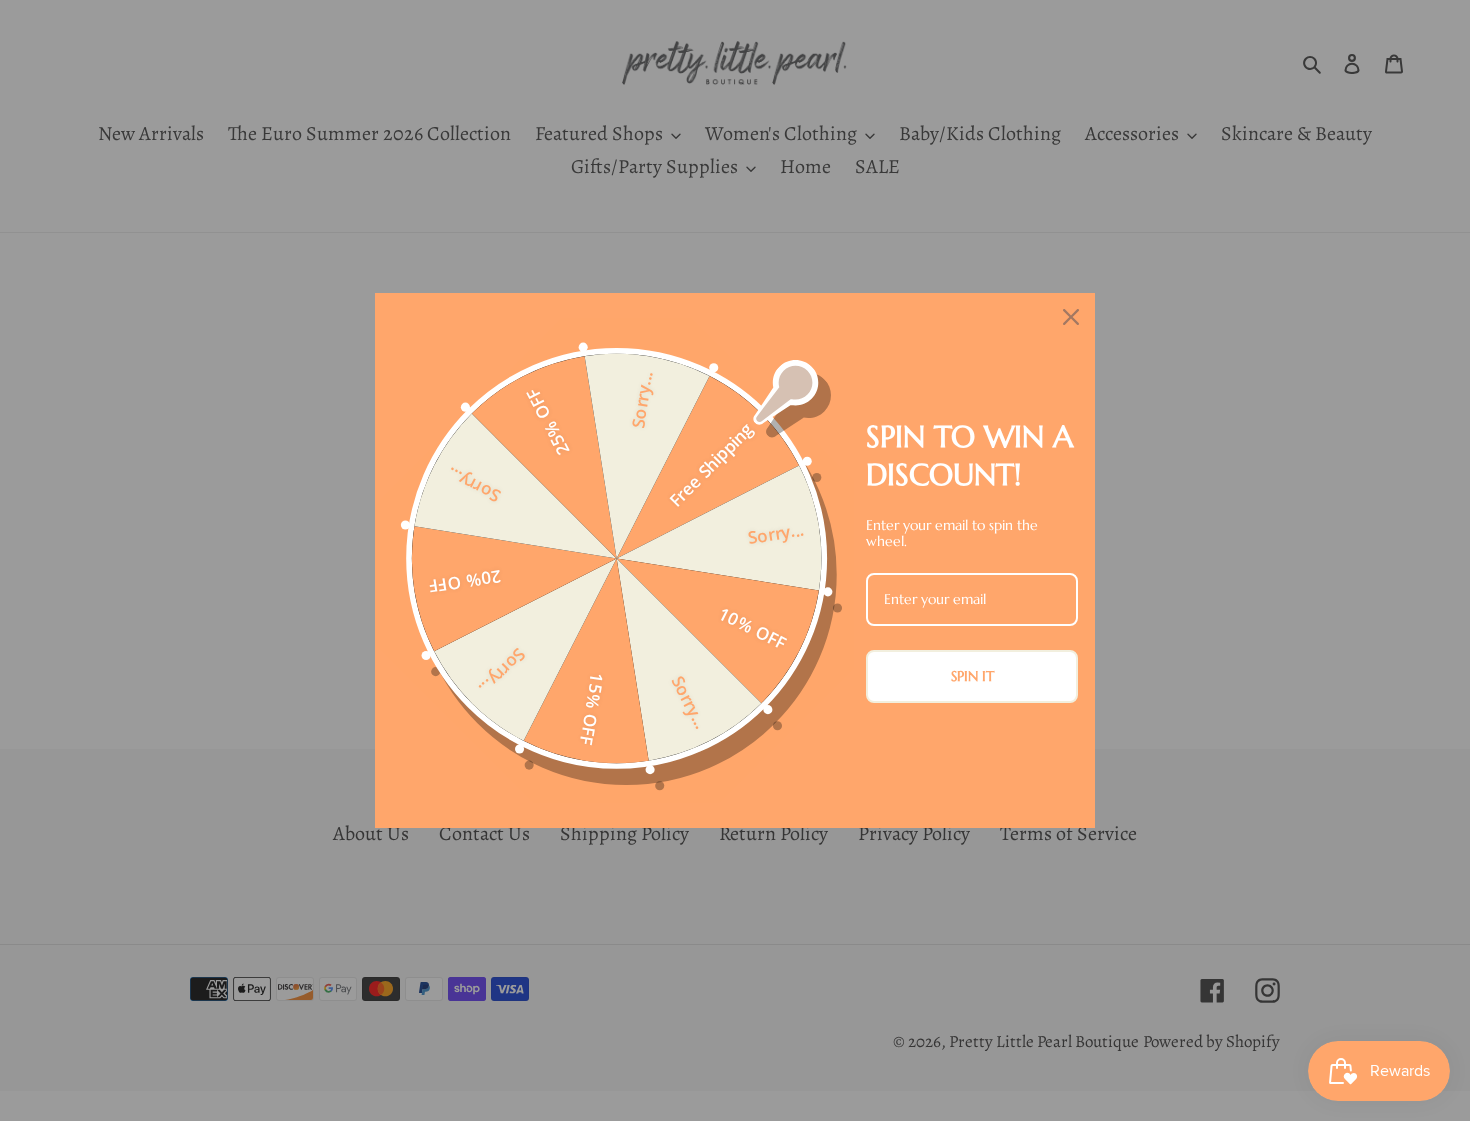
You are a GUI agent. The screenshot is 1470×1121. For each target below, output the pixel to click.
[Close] (1071, 317)
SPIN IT (972, 676)
